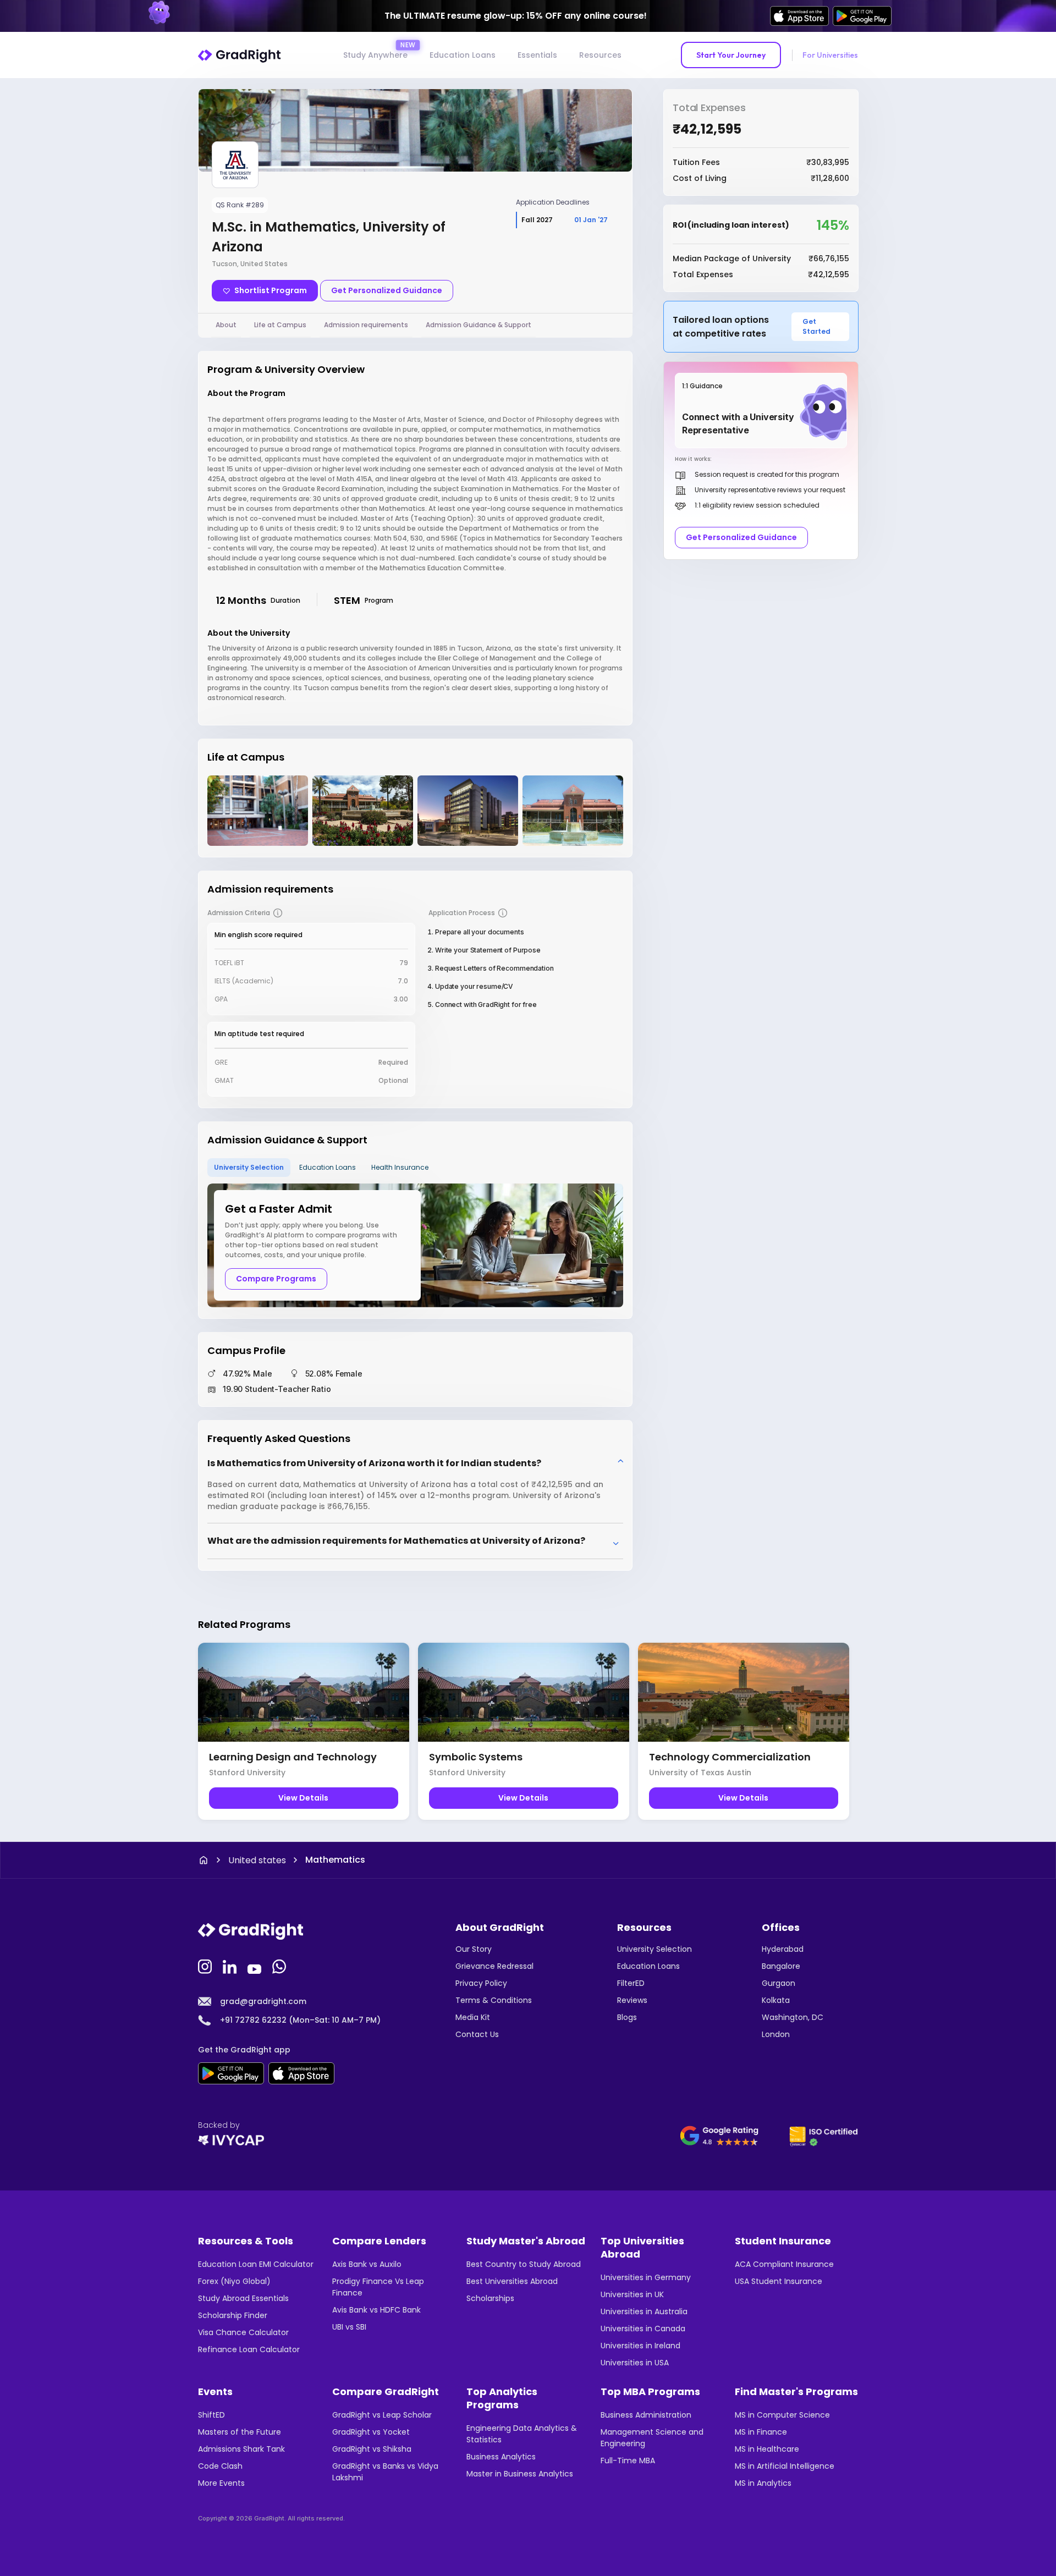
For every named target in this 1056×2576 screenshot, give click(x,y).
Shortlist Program (271, 290)
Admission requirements (366, 325)
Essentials (537, 55)
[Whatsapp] (280, 1966)
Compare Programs (276, 1279)
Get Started (816, 326)
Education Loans (463, 55)
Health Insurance (400, 1167)
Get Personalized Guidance (387, 290)
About (226, 325)
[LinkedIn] (231, 1966)
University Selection (249, 1167)
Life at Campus (280, 325)
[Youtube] (256, 1966)
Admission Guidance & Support (479, 325)
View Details (303, 1798)
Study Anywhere (375, 55)
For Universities (830, 55)
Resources (600, 55)
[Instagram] (206, 1966)
